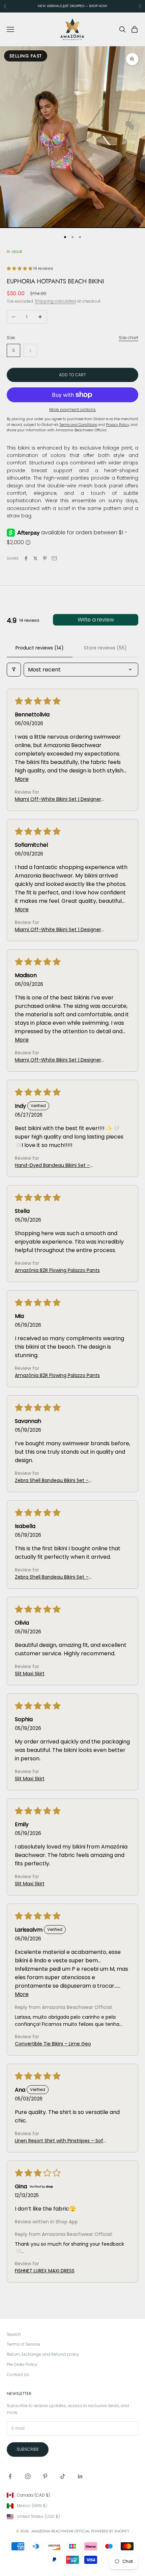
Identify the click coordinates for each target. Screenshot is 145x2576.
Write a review (96, 620)
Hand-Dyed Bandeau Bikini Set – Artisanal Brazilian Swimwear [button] (52, 1165)
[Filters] (14, 670)
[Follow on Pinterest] (45, 2476)
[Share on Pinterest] (45, 558)
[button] (20, 268)
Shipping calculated (55, 301)
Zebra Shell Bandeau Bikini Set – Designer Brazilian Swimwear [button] (52, 1481)
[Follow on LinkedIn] (80, 2476)
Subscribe (28, 2449)
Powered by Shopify (110, 2531)
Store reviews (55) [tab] (105, 648)
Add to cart (72, 375)
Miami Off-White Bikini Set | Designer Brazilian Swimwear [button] (58, 799)
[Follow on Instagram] (28, 2476)
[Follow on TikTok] (63, 2476)
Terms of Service (23, 2344)
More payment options (72, 410)
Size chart (128, 338)
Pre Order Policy (22, 2364)
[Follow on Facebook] (10, 2476)
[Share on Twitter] (35, 558)
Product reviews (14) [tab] (40, 648)
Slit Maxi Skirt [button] (30, 1674)
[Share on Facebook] (26, 558)
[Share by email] (54, 558)
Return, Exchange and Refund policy (43, 2354)
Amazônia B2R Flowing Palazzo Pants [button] (57, 1270)
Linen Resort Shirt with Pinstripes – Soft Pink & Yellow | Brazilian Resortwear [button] (60, 2141)
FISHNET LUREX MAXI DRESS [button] (45, 2271)
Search (14, 2334)
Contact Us (18, 2375)
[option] (72, 2495)
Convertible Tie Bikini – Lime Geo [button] (53, 2044)
